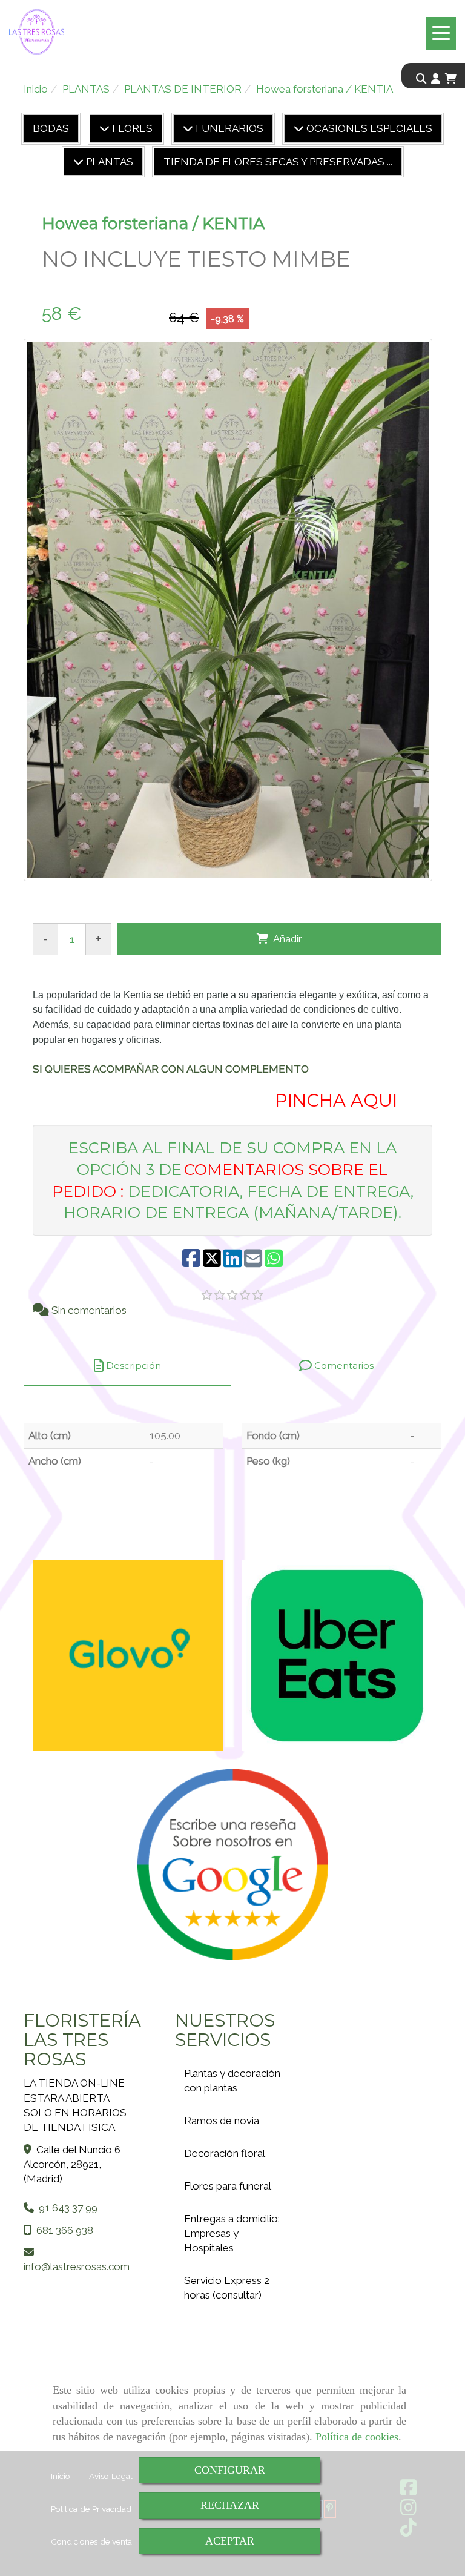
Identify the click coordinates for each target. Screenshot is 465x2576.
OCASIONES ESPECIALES (368, 128)
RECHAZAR (230, 2505)
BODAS (51, 128)
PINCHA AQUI (334, 1100)
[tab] (127, 1366)
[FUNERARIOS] (188, 128)
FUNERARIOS (228, 128)
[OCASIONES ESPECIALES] (299, 128)
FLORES (131, 128)
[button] (436, 79)
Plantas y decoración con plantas (232, 2081)
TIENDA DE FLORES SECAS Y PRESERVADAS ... (278, 162)
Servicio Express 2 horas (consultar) (227, 2288)
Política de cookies (357, 2437)
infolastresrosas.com (77, 2266)
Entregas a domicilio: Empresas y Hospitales (232, 2233)
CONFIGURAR (230, 2470)
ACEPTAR (230, 2541)
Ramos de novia (222, 2121)
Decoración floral (225, 2153)
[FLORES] (104, 128)
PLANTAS (108, 162)
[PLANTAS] (78, 162)
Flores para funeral (228, 2186)
